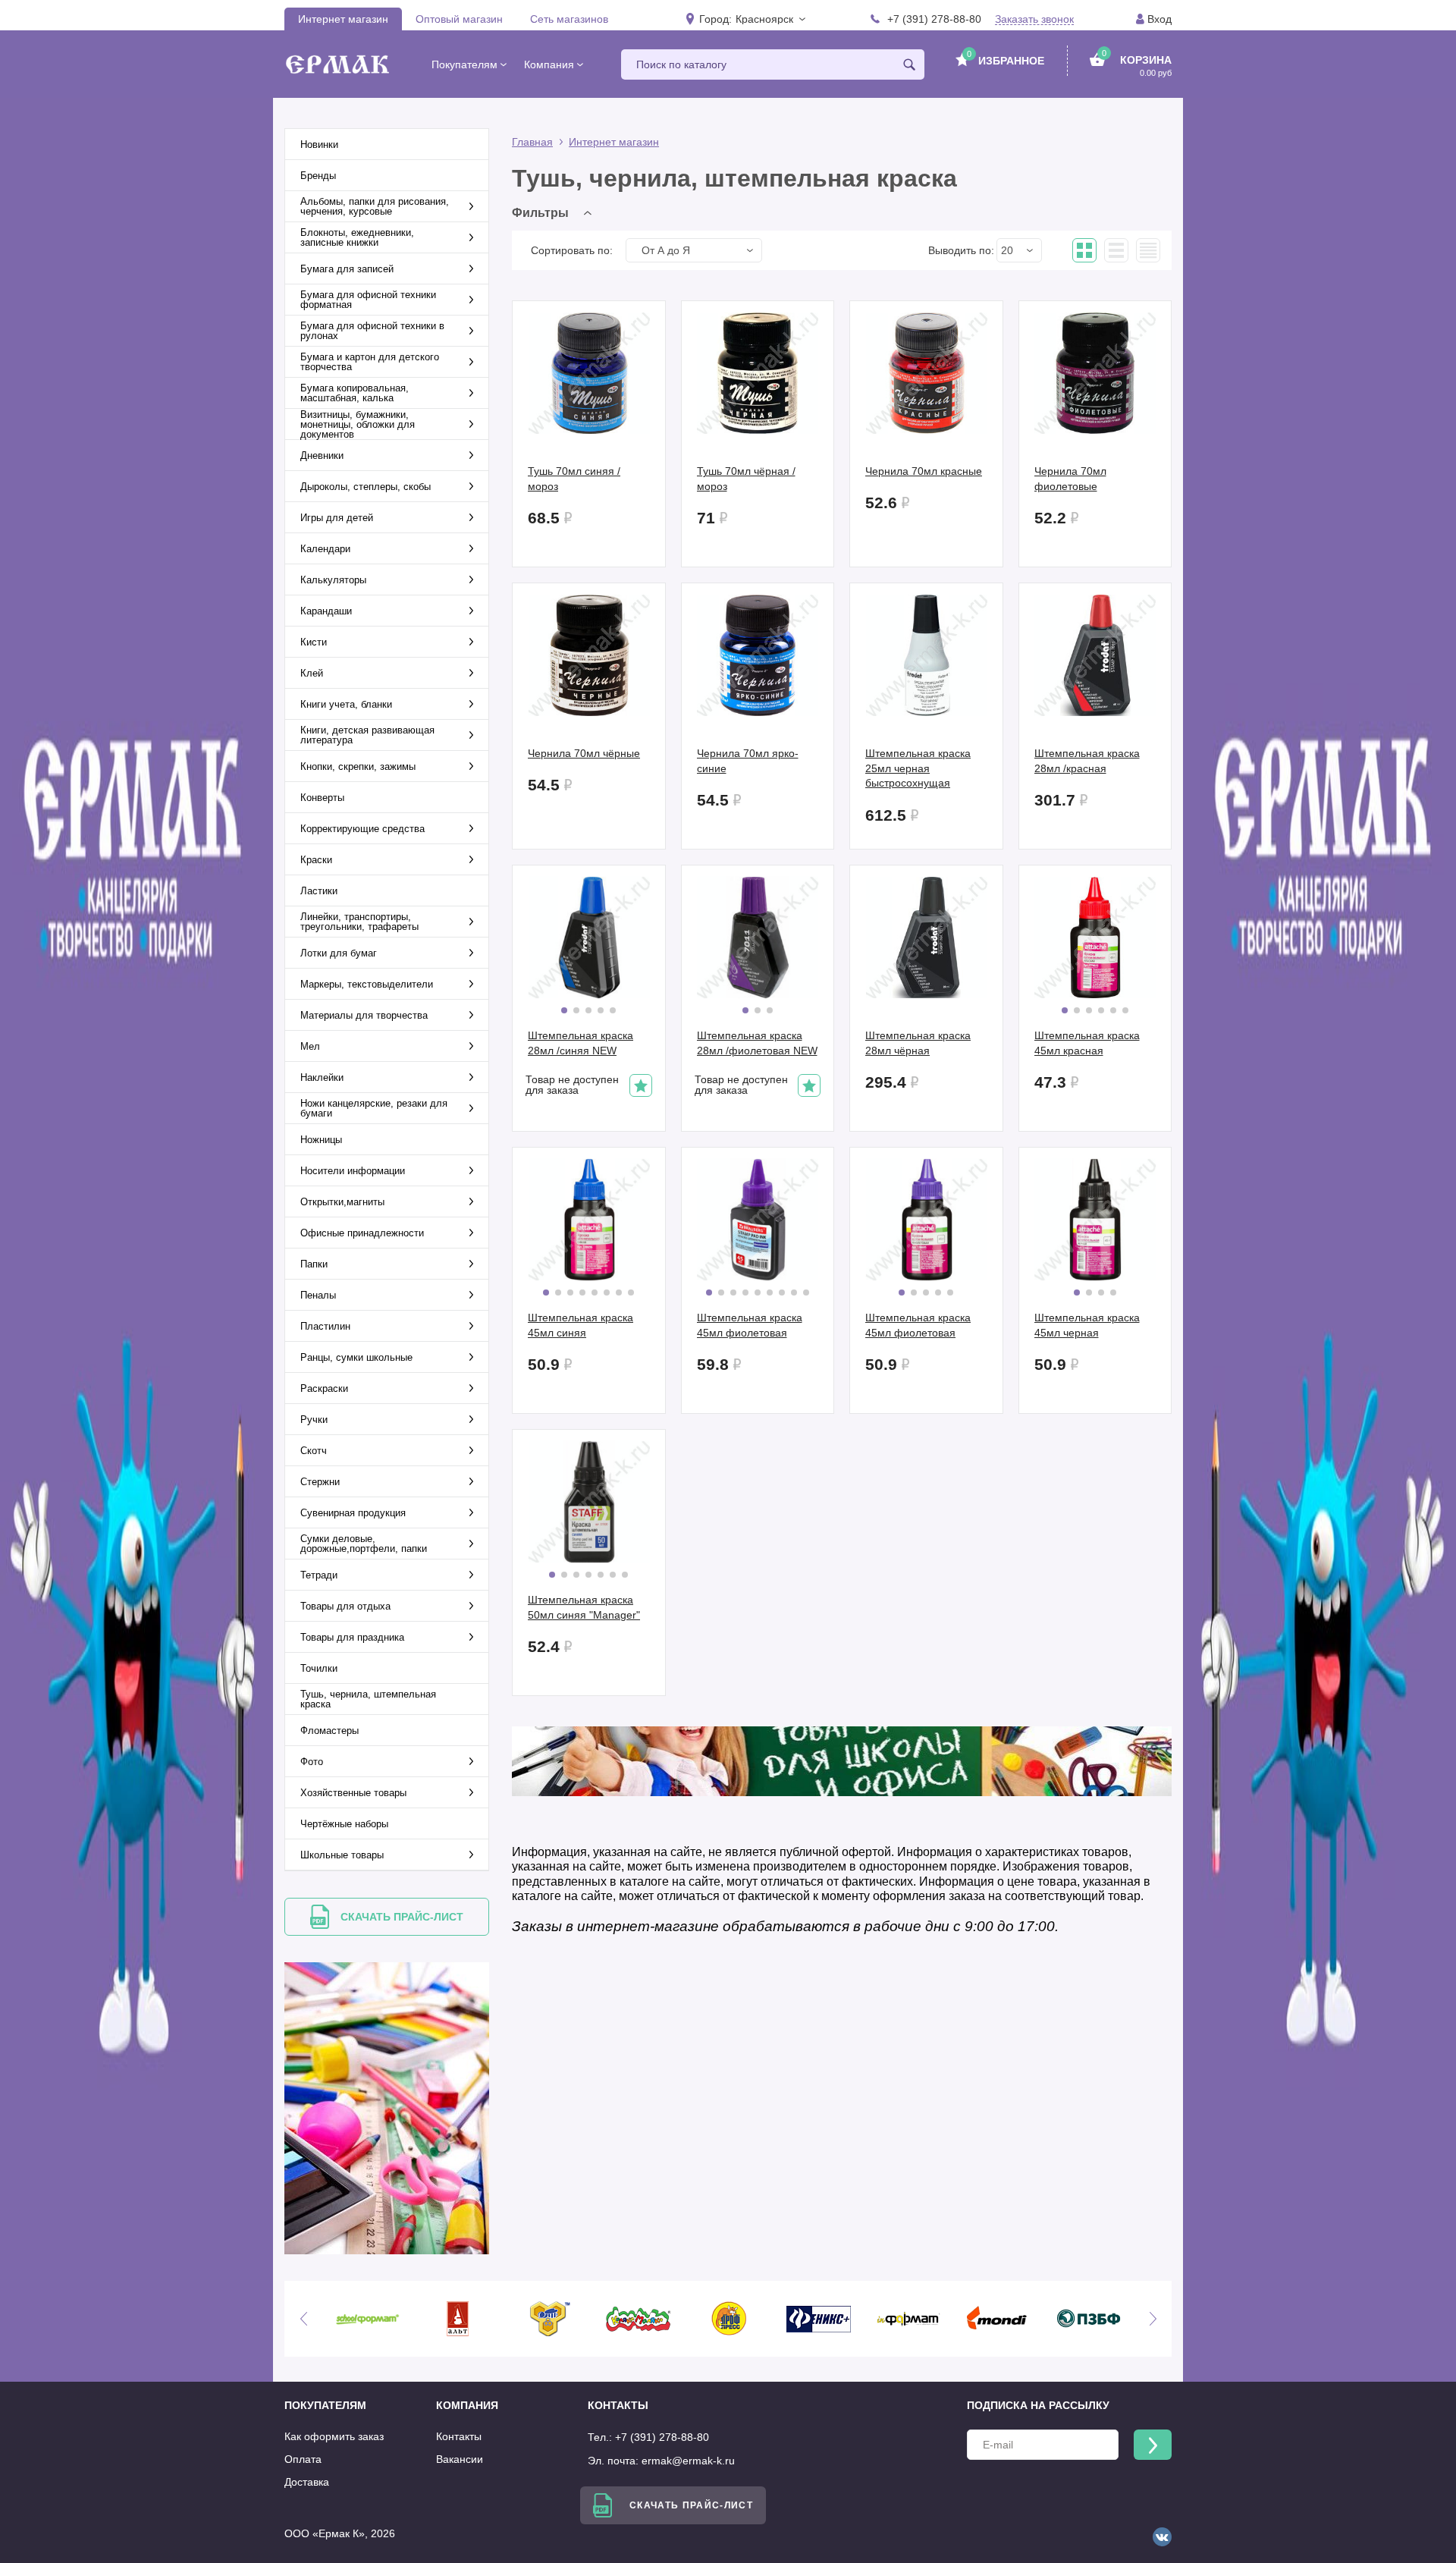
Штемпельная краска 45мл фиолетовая (750, 1325)
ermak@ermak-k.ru (688, 2461)
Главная (532, 142)
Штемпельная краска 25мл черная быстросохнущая (918, 768)
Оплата (303, 2459)
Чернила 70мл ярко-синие (748, 761)
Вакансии (460, 2459)
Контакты (459, 2436)
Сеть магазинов (569, 19)
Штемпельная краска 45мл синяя (581, 1325)
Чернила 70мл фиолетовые (1070, 479)
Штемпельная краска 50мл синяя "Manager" (584, 1607)
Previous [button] (303, 2319)
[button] (770, 19)
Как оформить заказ (334, 2436)
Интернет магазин (343, 19)
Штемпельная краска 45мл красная (1087, 1043)
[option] (374, 2319)
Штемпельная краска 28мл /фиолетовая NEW (757, 1043)
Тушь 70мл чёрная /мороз (746, 479)
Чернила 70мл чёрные (584, 753)
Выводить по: (961, 250)
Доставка (307, 2482)
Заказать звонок (1034, 19)
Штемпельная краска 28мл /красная (1087, 761)
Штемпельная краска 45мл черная (1087, 1325)
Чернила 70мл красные (924, 471)
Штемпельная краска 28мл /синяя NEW (581, 1043)
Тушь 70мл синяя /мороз (574, 479)
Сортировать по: (572, 250)
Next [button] (1153, 2319)
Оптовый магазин (459, 19)
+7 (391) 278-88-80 (934, 19)
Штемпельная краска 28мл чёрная (918, 1043)
